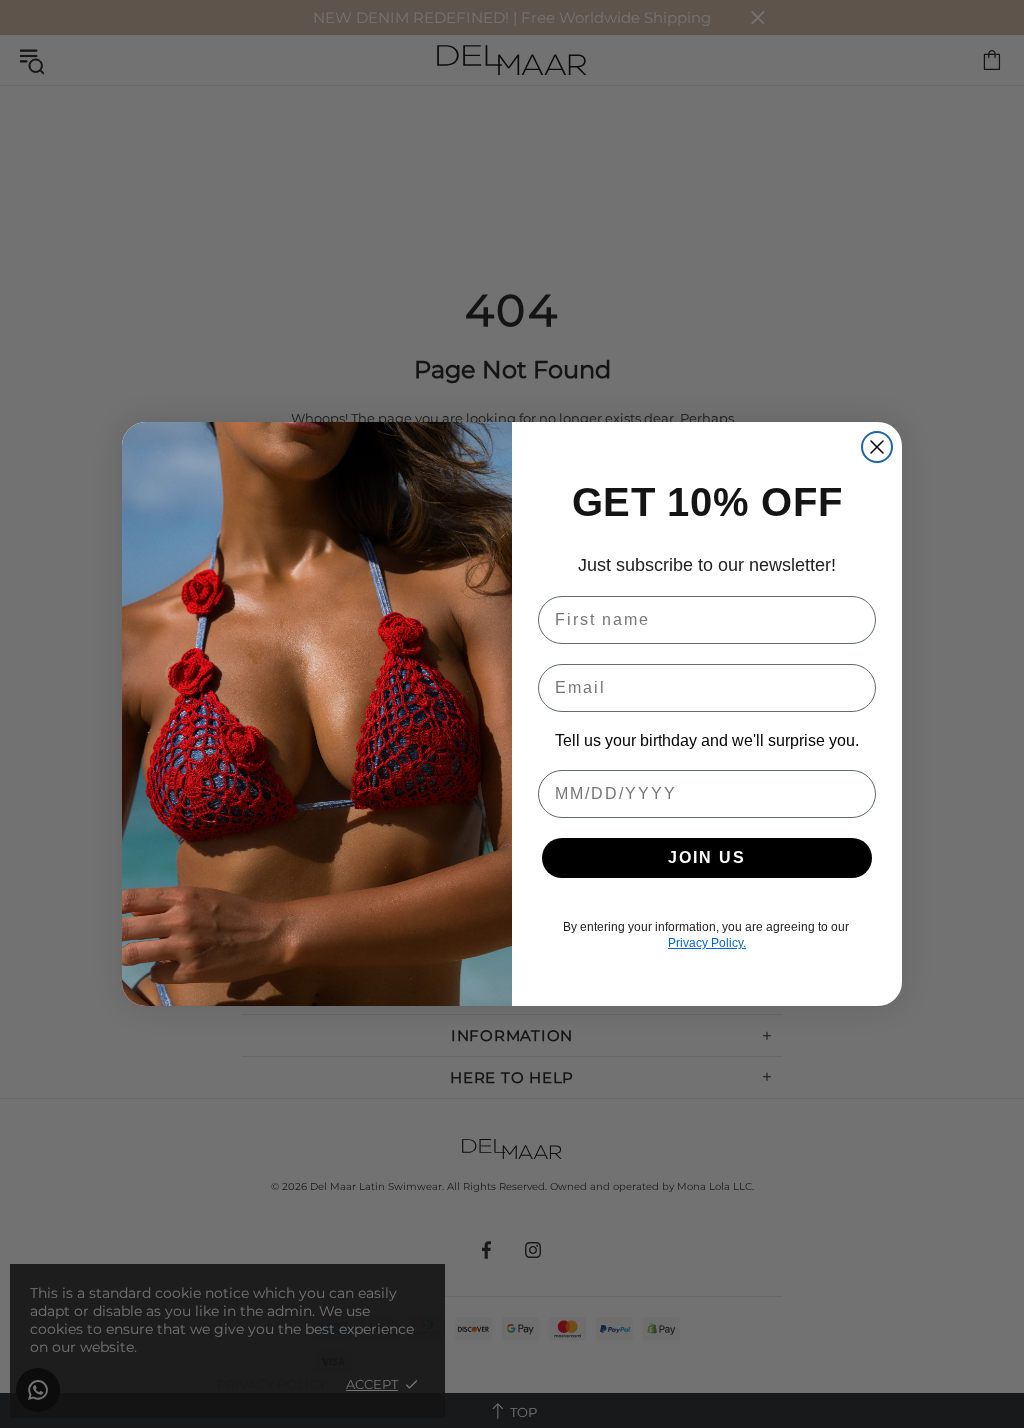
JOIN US (707, 857)
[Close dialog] (877, 447)
